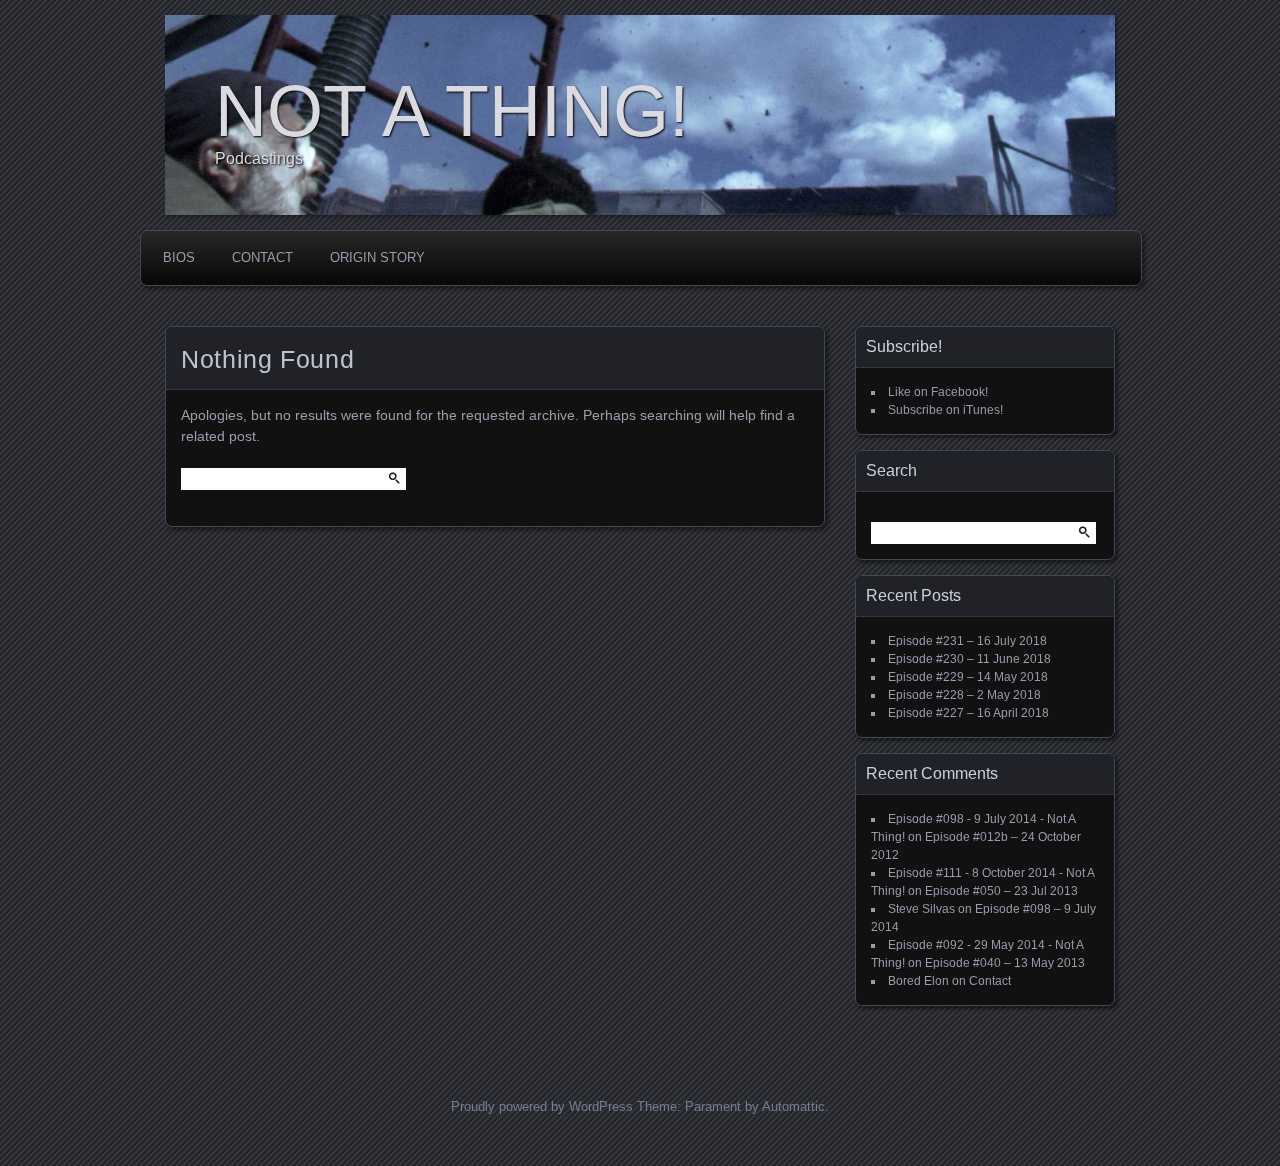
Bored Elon (918, 981)
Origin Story (377, 257)
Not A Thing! (452, 111)
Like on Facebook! (938, 392)
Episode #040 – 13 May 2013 (1005, 963)
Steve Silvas (921, 909)
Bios (179, 257)
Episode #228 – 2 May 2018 (964, 695)
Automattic (793, 1106)
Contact (262, 257)
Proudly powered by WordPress (542, 1106)
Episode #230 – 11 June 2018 (969, 659)
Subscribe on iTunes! (945, 410)
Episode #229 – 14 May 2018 (968, 677)
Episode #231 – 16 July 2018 (967, 641)
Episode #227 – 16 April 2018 (968, 713)
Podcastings (259, 158)
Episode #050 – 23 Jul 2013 (1001, 891)
